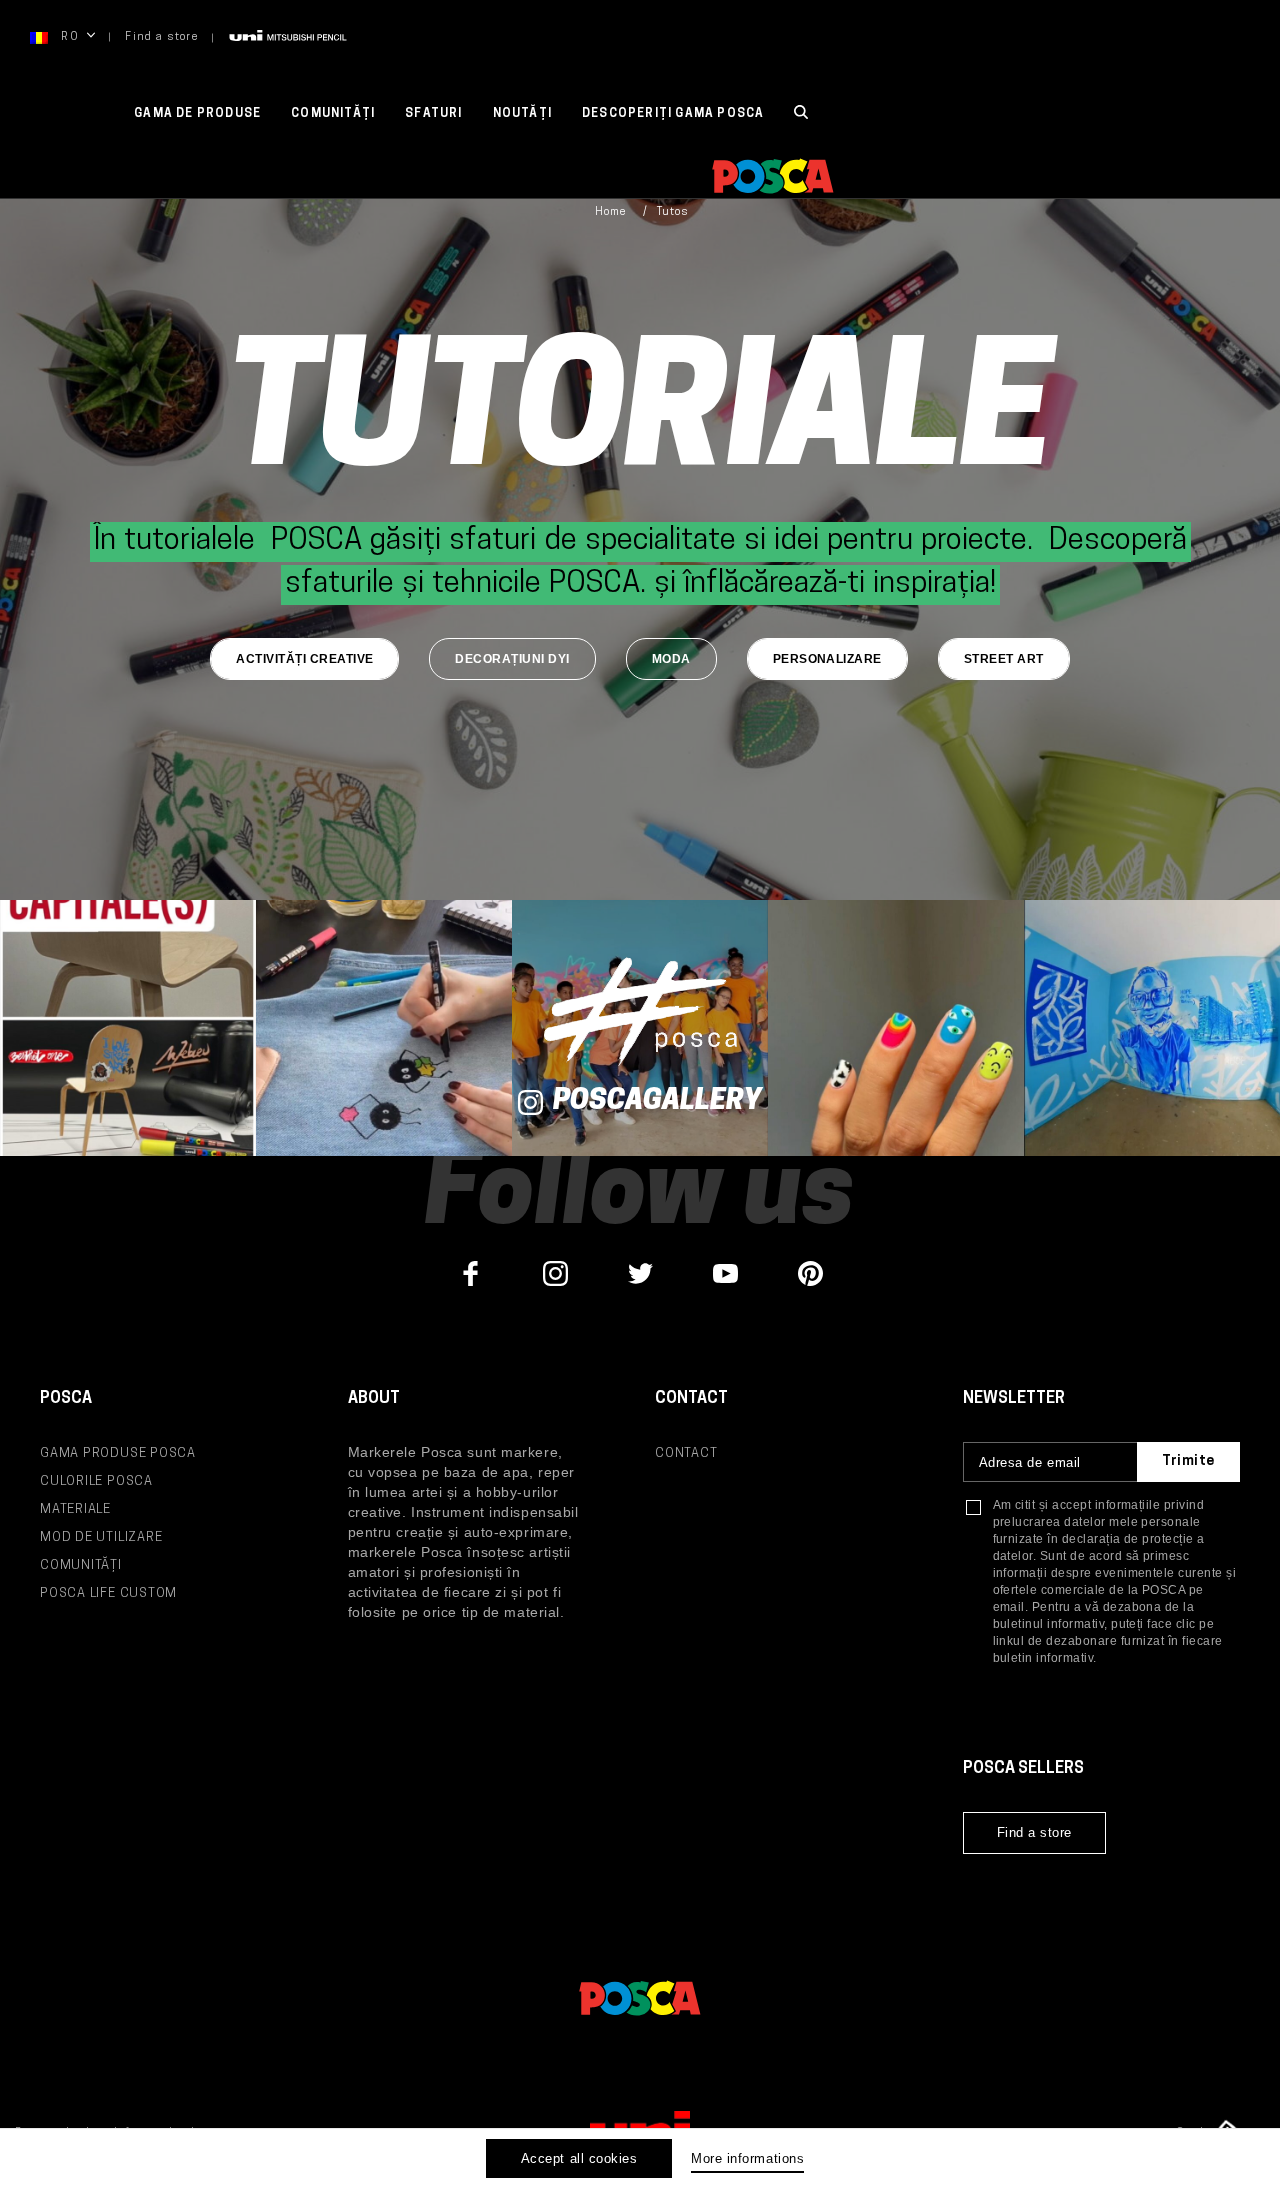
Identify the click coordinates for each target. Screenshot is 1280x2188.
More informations (747, 2158)
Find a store (161, 37)
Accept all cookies (579, 2158)
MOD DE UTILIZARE (101, 1537)
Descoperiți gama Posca (673, 114)
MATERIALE (75, 1509)
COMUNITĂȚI (333, 114)
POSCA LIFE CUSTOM (108, 1593)
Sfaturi (433, 114)
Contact (686, 1453)
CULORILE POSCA (96, 1481)
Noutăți (522, 114)
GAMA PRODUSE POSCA (118, 1453)
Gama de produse (197, 114)
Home (610, 212)
